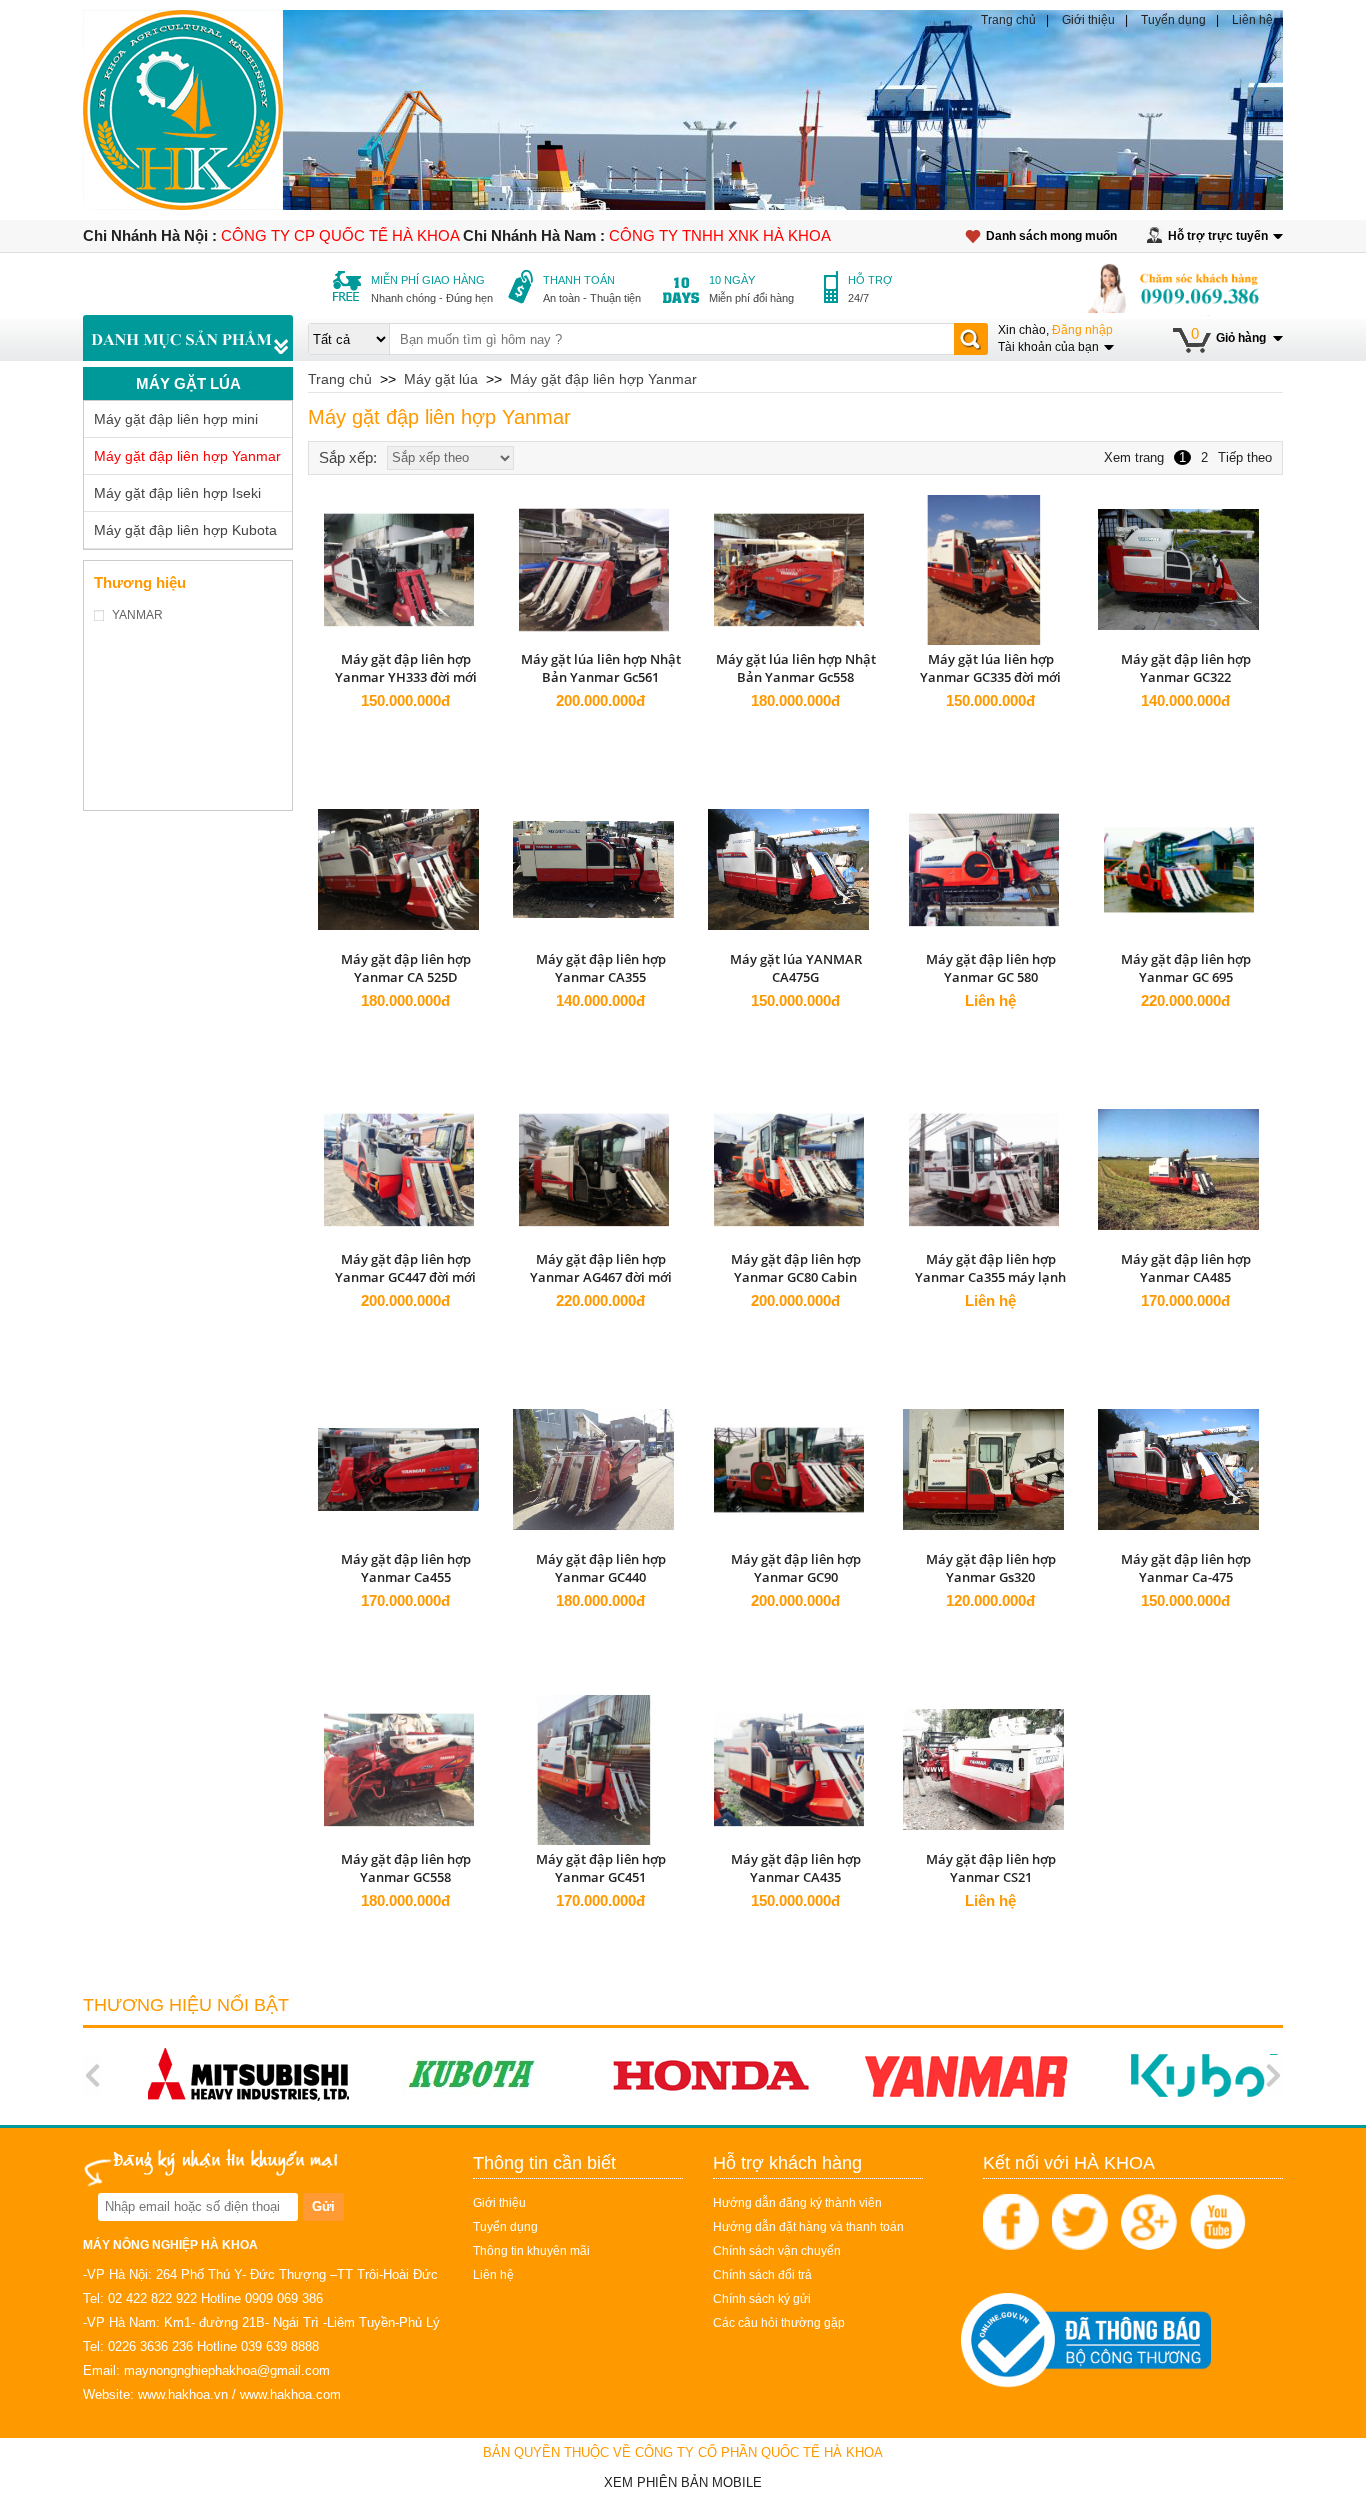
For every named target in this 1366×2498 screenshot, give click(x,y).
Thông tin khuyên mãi (531, 2251)
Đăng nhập (1082, 330)
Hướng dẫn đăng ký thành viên (797, 2203)
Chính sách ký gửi (762, 2299)
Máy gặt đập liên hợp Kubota (185, 530)
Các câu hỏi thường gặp (779, 2323)
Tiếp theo (1245, 457)
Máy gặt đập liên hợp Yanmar (187, 456)
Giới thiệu (1088, 20)
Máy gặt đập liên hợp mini (176, 419)
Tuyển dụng (1173, 20)
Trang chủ (1008, 20)
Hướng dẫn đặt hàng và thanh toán (808, 2227)
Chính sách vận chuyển (777, 2251)
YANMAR (137, 615)
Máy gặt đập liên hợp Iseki (177, 493)
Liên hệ (1252, 20)
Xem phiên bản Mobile (683, 2482)
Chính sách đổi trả (762, 2275)
